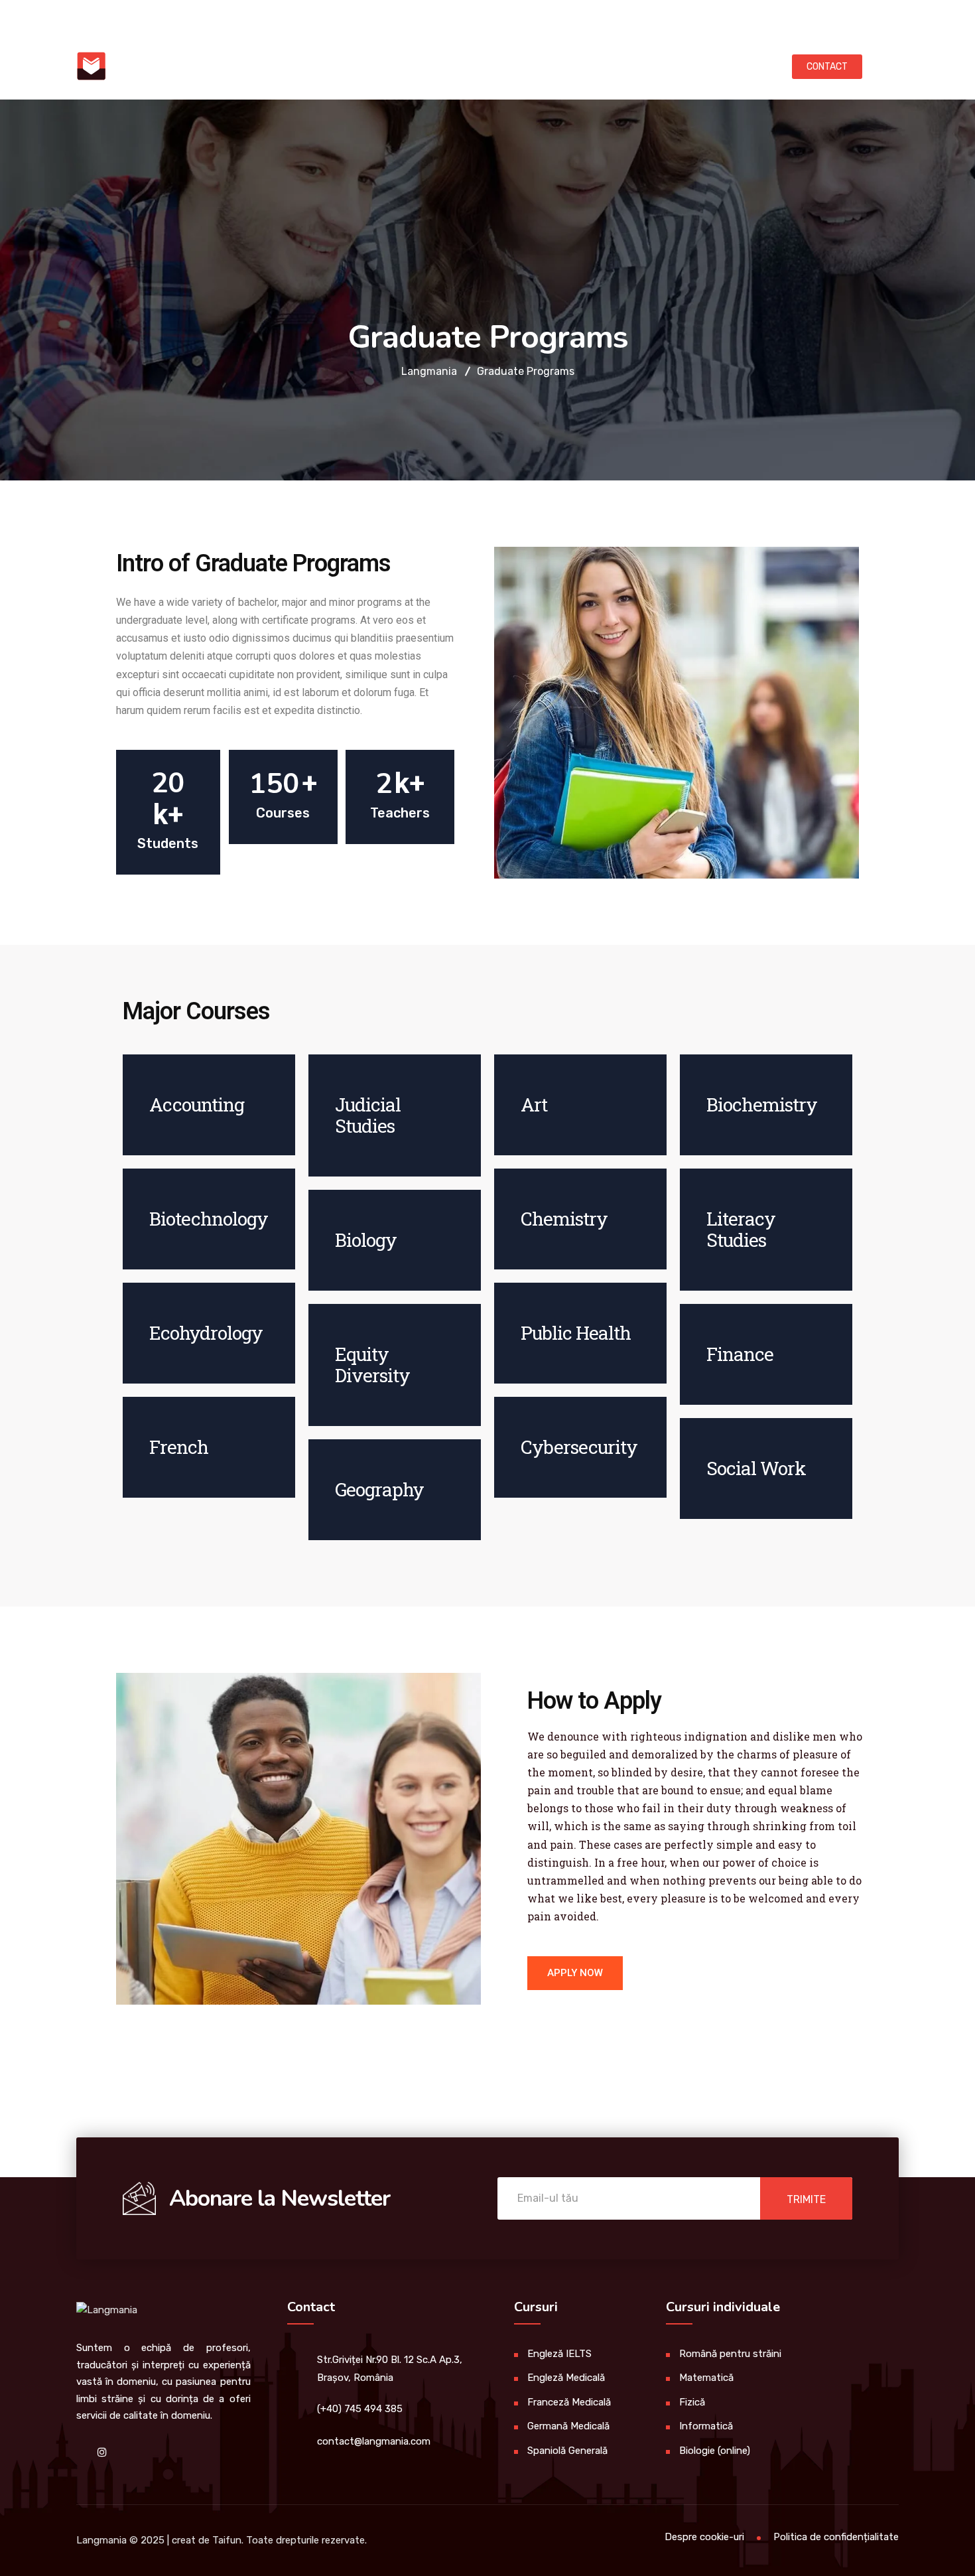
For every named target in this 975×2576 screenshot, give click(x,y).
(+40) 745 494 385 (284, 16)
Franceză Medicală (569, 2402)
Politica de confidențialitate (836, 2537)
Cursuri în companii (592, 66)
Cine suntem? (702, 66)
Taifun (227, 2540)
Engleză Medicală (566, 2378)
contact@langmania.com (144, 16)
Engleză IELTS (559, 2354)
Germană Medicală (568, 2426)
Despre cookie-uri (704, 2537)
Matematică (706, 2378)
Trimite (806, 2199)
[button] (575, 1973)
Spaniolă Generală (567, 2451)
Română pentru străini (730, 2354)
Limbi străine (296, 66)
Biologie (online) (715, 2451)
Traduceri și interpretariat (442, 66)
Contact (827, 67)
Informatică (706, 2426)
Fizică (692, 2402)
